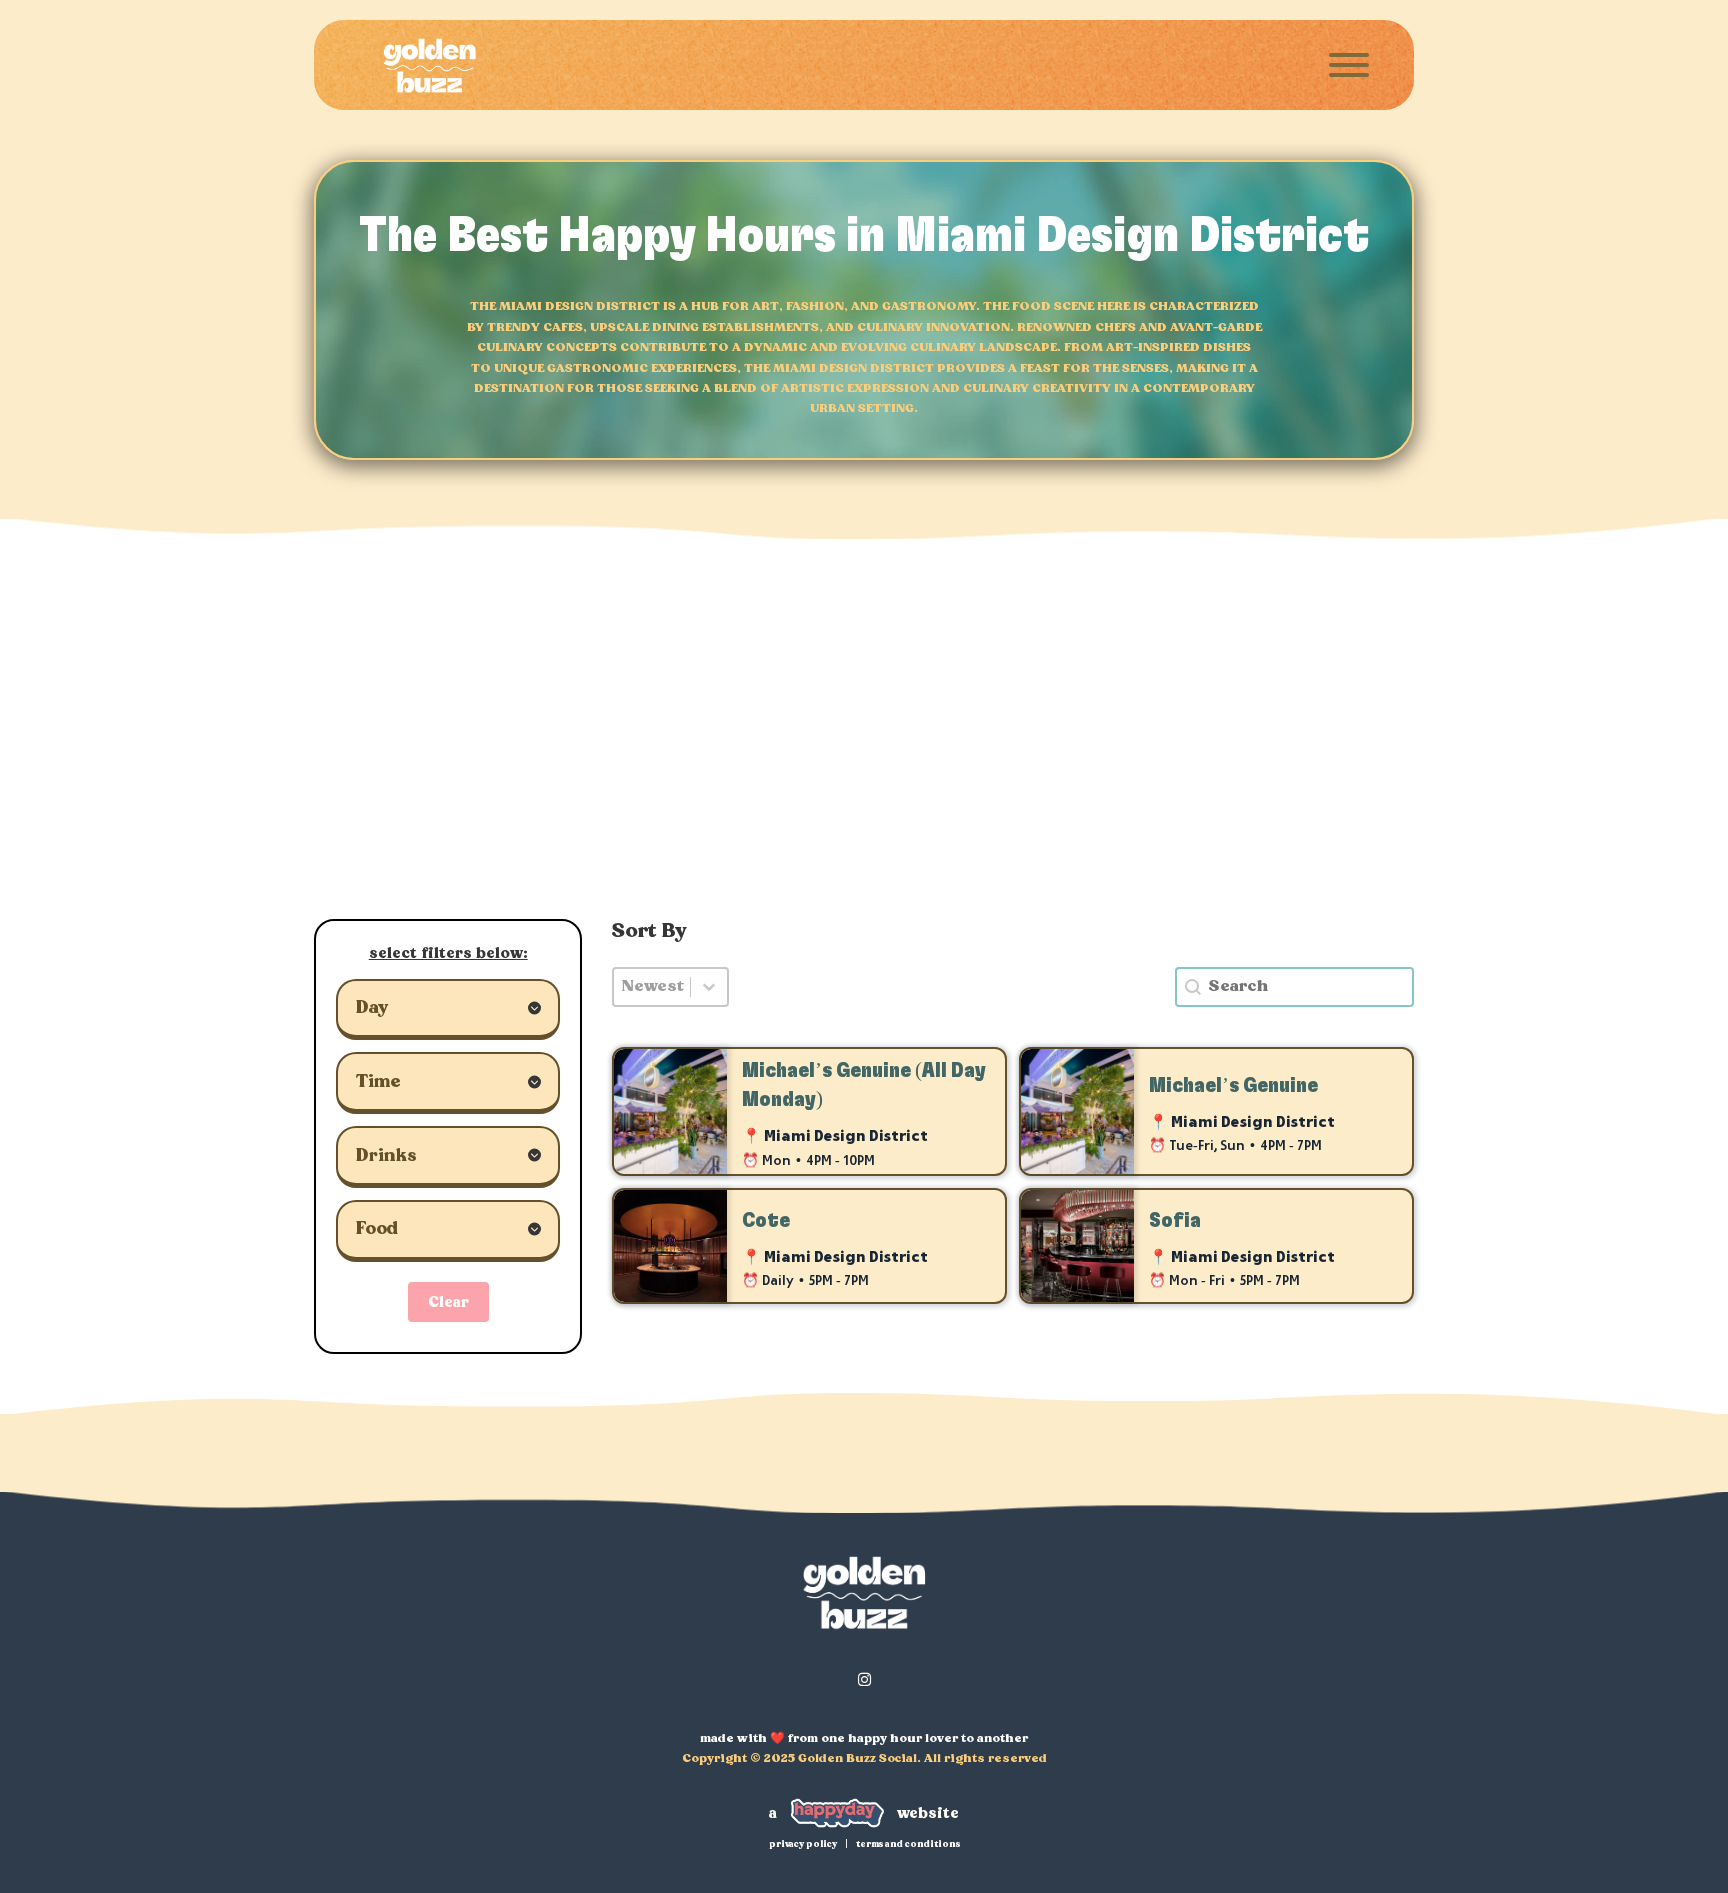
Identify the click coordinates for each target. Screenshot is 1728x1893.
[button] (448, 1010)
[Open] (1349, 65)
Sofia (1175, 1220)
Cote (766, 1220)
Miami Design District (846, 1137)
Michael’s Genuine (1233, 1085)
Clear (448, 1302)
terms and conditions (908, 1844)
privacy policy (803, 1844)
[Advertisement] (864, 749)
